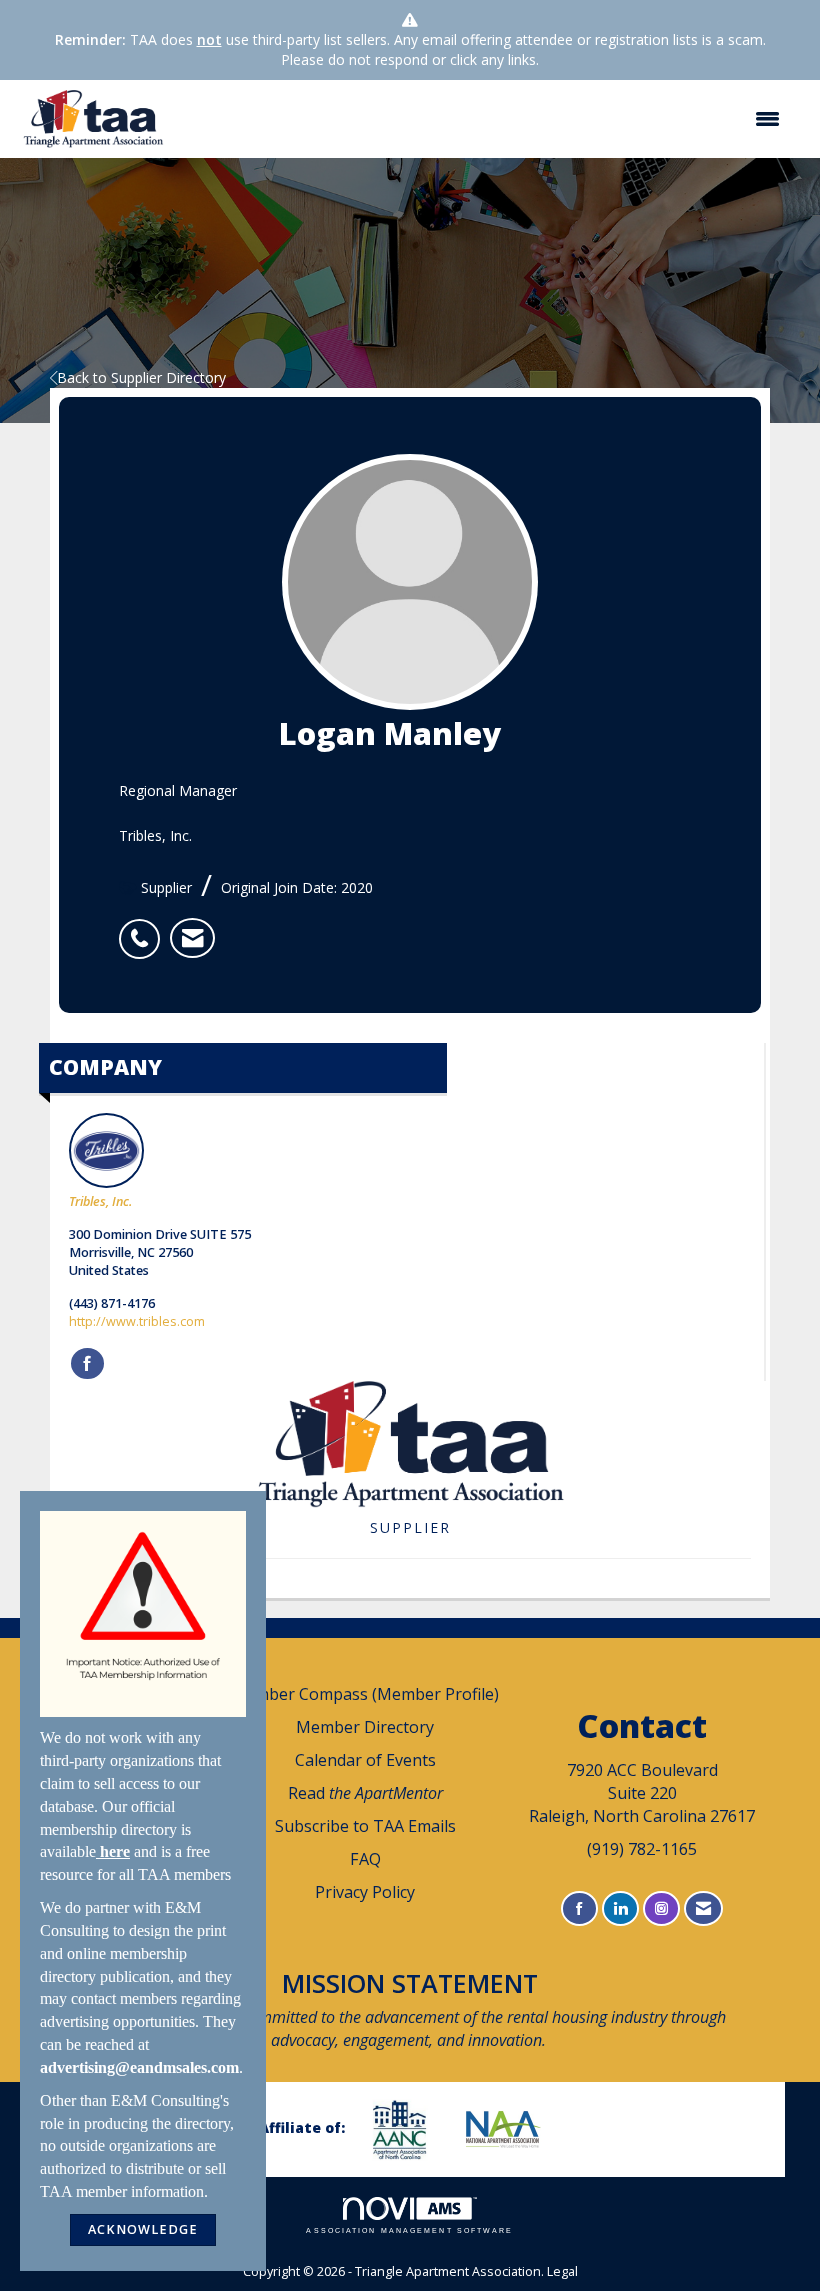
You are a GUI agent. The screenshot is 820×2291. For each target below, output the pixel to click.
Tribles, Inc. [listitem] (100, 1201)
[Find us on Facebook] (579, 1908)
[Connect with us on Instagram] (661, 1908)
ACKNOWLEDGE (143, 2229)
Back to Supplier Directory (141, 377)
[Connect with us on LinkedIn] (620, 1908)
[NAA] (511, 2129)
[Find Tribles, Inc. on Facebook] (87, 1364)
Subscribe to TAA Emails (365, 1826)
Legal (562, 2271)
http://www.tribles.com (137, 1321)
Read (365, 1793)
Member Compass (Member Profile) (365, 1694)
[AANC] (407, 2129)
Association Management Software (409, 2230)
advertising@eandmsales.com (139, 2067)
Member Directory (365, 1727)
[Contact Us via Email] (703, 1908)
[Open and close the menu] (485, 119)
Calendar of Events (365, 1760)
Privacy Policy (365, 1892)
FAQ (365, 1859)
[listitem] (144, 928)
